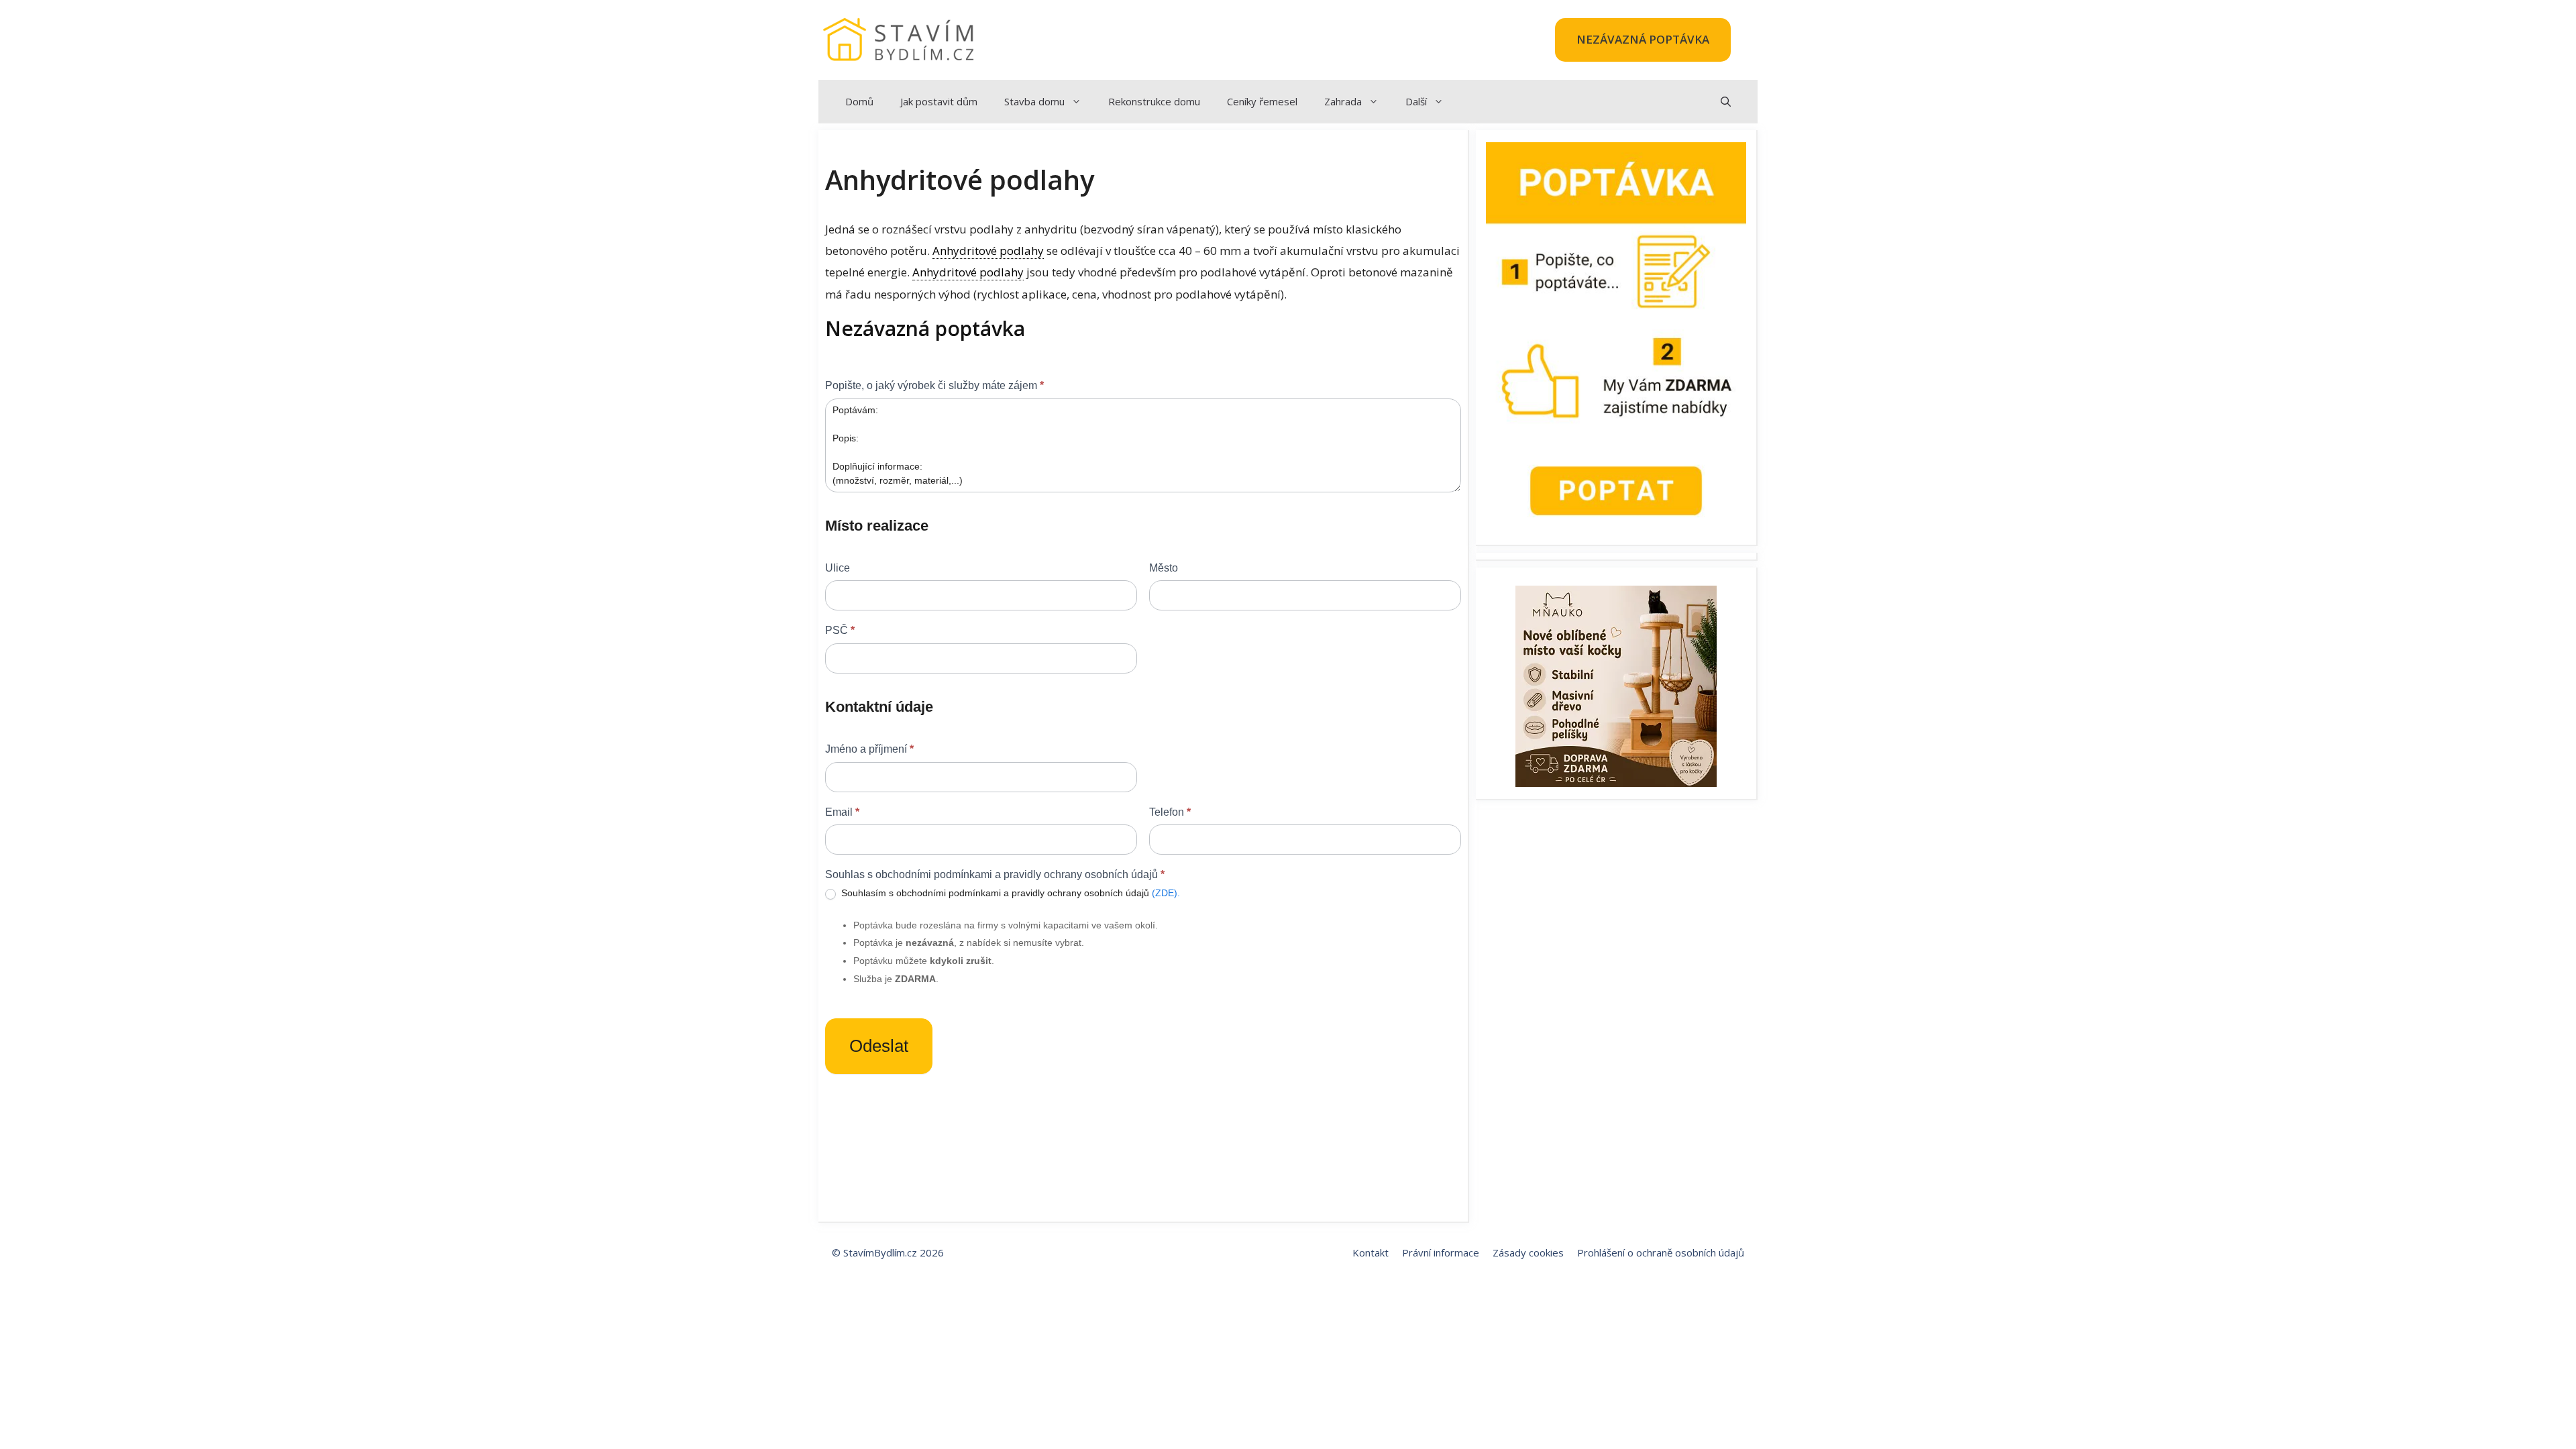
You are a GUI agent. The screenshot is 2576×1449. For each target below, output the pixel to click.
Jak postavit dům (939, 101)
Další (1416, 101)
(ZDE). (1166, 893)
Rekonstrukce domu (1154, 101)
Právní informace (1441, 1252)
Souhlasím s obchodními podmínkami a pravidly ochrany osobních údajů (1009, 893)
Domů (859, 101)
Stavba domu (1034, 101)
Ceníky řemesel (1262, 101)
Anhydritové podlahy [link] (988, 251)
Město (1164, 568)
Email (842, 812)
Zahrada (1343, 101)
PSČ (840, 630)
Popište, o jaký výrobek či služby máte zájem (934, 385)
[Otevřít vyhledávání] (1726, 102)
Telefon (1170, 812)
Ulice (838, 568)
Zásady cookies (1528, 1252)
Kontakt (1371, 1252)
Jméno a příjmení (869, 749)
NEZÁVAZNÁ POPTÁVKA (1643, 39)
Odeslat (879, 1046)
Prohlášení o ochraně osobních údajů (1661, 1252)
